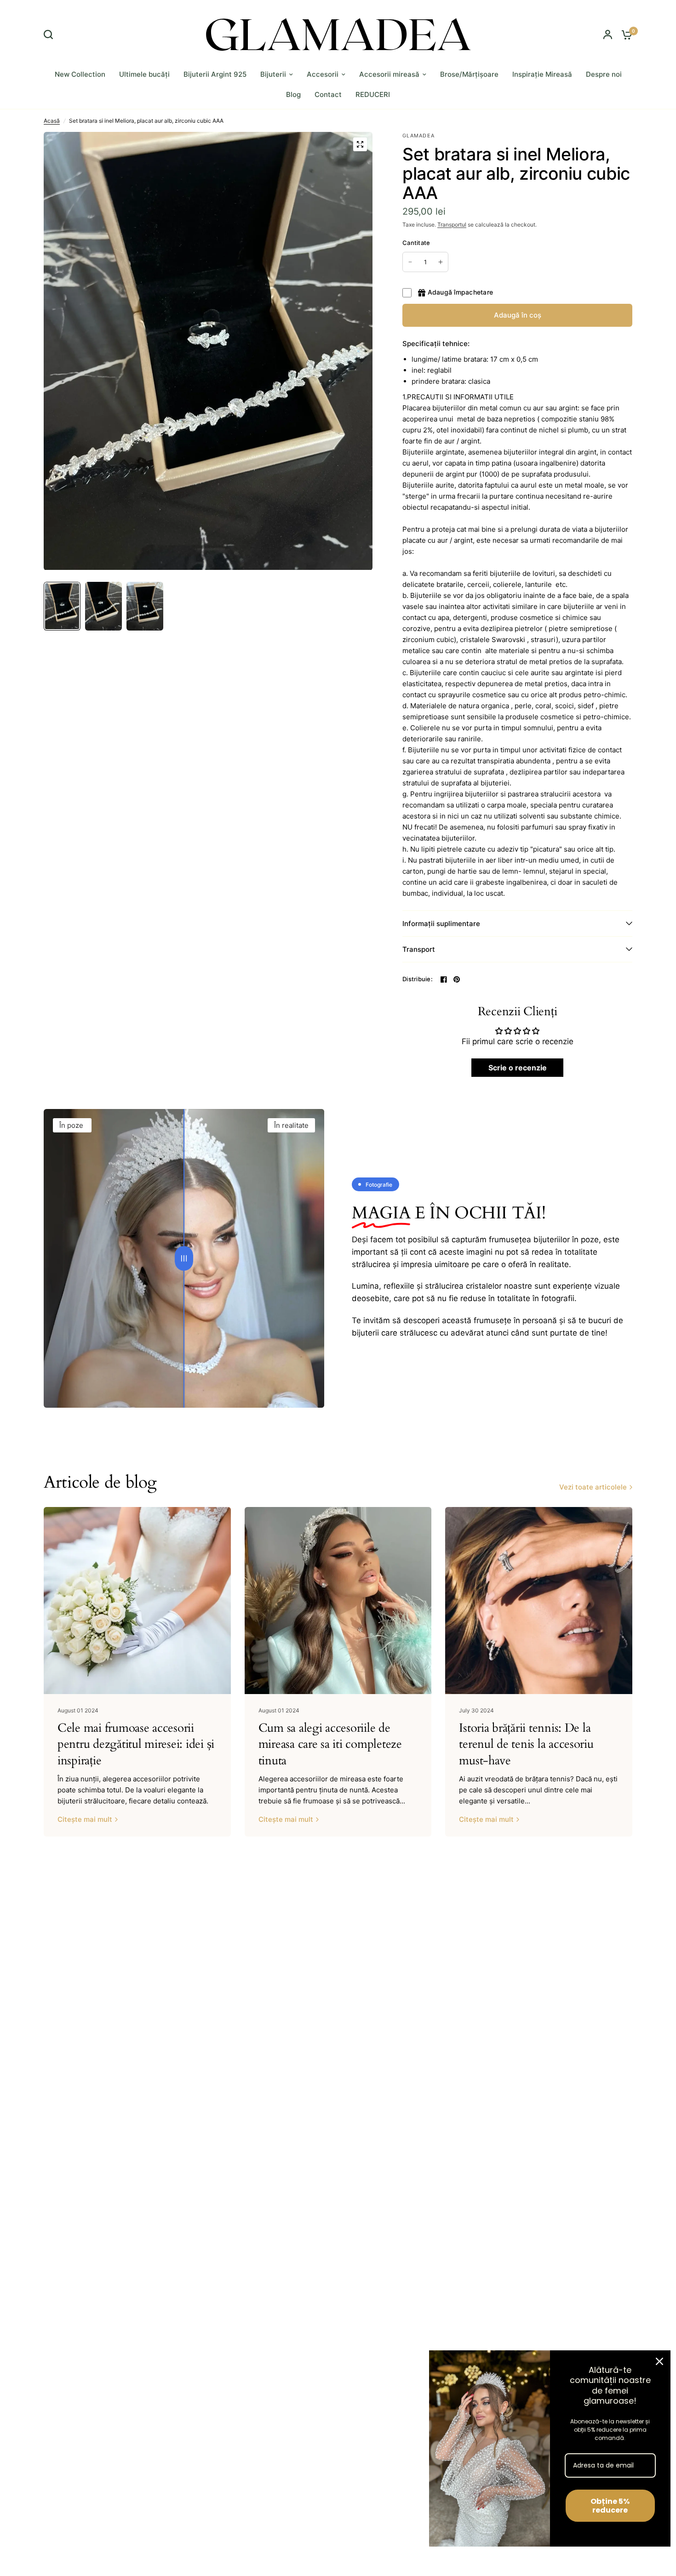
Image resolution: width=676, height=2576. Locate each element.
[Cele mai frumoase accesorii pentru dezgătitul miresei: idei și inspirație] (137, 1601)
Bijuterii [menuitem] (273, 74)
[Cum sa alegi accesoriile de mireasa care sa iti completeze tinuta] (338, 1601)
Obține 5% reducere (610, 2506)
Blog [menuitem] (293, 94)
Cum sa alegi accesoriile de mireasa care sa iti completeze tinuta (330, 1744)
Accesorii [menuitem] (323, 74)
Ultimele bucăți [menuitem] (144, 74)
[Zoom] (360, 144)
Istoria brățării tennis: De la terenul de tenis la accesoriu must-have (526, 1744)
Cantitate (416, 243)
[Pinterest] (457, 979)
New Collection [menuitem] (80, 74)
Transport (419, 949)
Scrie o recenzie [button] (518, 1068)
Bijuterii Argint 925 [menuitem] (215, 74)
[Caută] (51, 34)
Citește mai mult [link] (85, 1819)
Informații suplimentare (441, 924)
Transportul (452, 225)
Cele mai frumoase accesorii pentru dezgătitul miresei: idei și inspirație (136, 1744)
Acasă (52, 121)
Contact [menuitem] (328, 94)
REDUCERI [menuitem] (373, 94)
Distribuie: (418, 979)
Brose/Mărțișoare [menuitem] (469, 74)
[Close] (659, 2361)
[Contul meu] (608, 34)
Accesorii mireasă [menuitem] (389, 74)
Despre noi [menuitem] (604, 74)
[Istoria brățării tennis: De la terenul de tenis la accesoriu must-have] (539, 1601)
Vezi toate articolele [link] (593, 1487)
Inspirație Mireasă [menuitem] (542, 74)
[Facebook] (444, 979)
